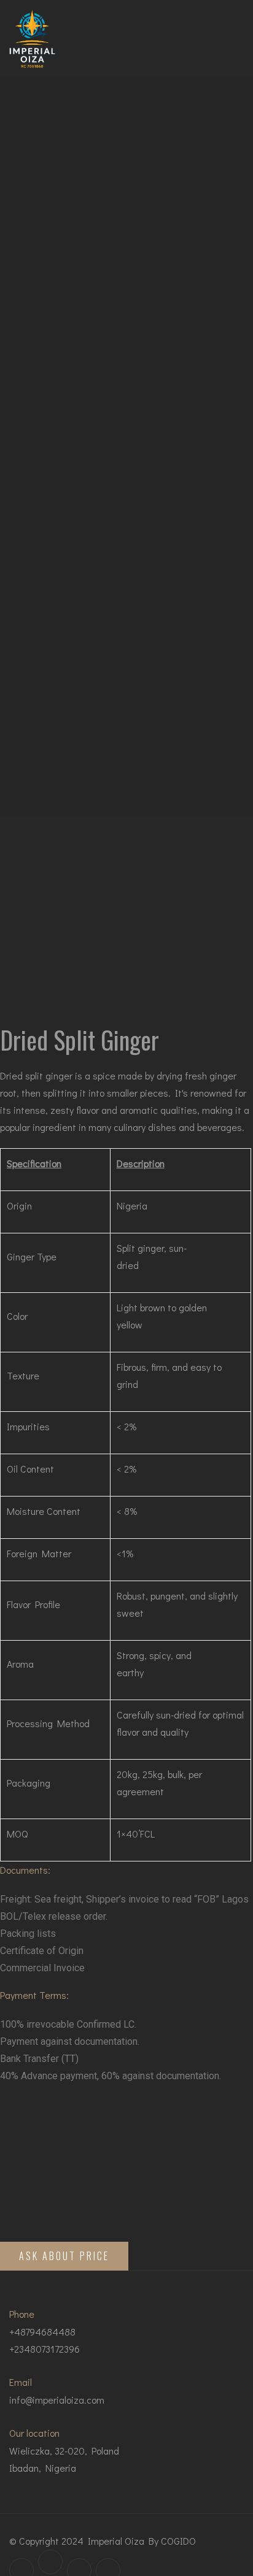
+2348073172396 (45, 2349)
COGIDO (178, 2541)
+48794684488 (42, 2332)
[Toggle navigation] (231, 39)
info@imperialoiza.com (57, 2400)
